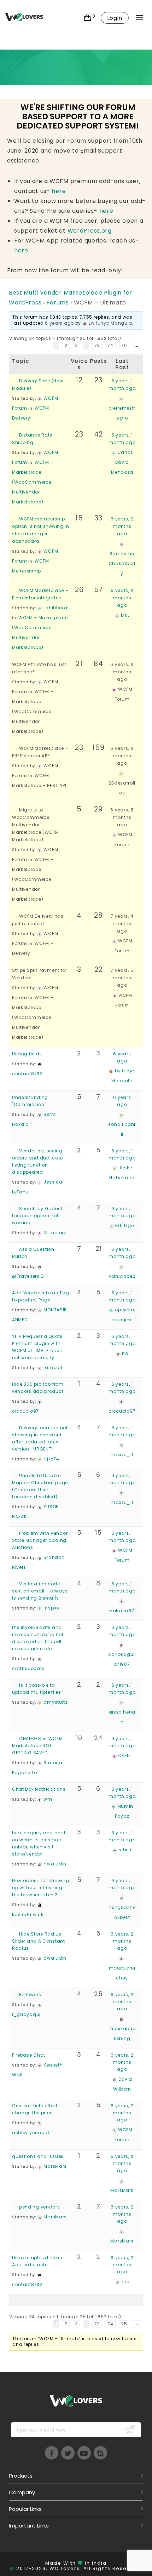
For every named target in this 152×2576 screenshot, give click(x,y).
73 (97, 345)
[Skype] (100, 2453)
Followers (30, 1994)
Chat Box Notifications (39, 1789)
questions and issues (38, 2156)
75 (124, 345)
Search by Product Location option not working (37, 1216)
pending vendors (40, 2207)
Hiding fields (27, 1054)
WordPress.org (90, 231)
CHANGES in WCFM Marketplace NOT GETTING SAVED (37, 1746)
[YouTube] (84, 2453)
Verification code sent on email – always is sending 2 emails (40, 1591)
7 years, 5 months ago (122, 978)
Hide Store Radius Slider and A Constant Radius (39, 1941)
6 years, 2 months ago (122, 526)
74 (110, 345)
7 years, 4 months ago (122, 924)
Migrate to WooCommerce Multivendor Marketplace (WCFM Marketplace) (36, 825)
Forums (57, 303)
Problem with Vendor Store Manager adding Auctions (40, 1540)
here (59, 191)
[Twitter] (68, 2453)
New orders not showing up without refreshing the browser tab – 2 (40, 1888)
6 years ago (59, 323)
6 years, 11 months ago (122, 672)
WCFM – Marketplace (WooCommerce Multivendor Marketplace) (33, 482)
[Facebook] (52, 2453)
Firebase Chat (29, 2055)
